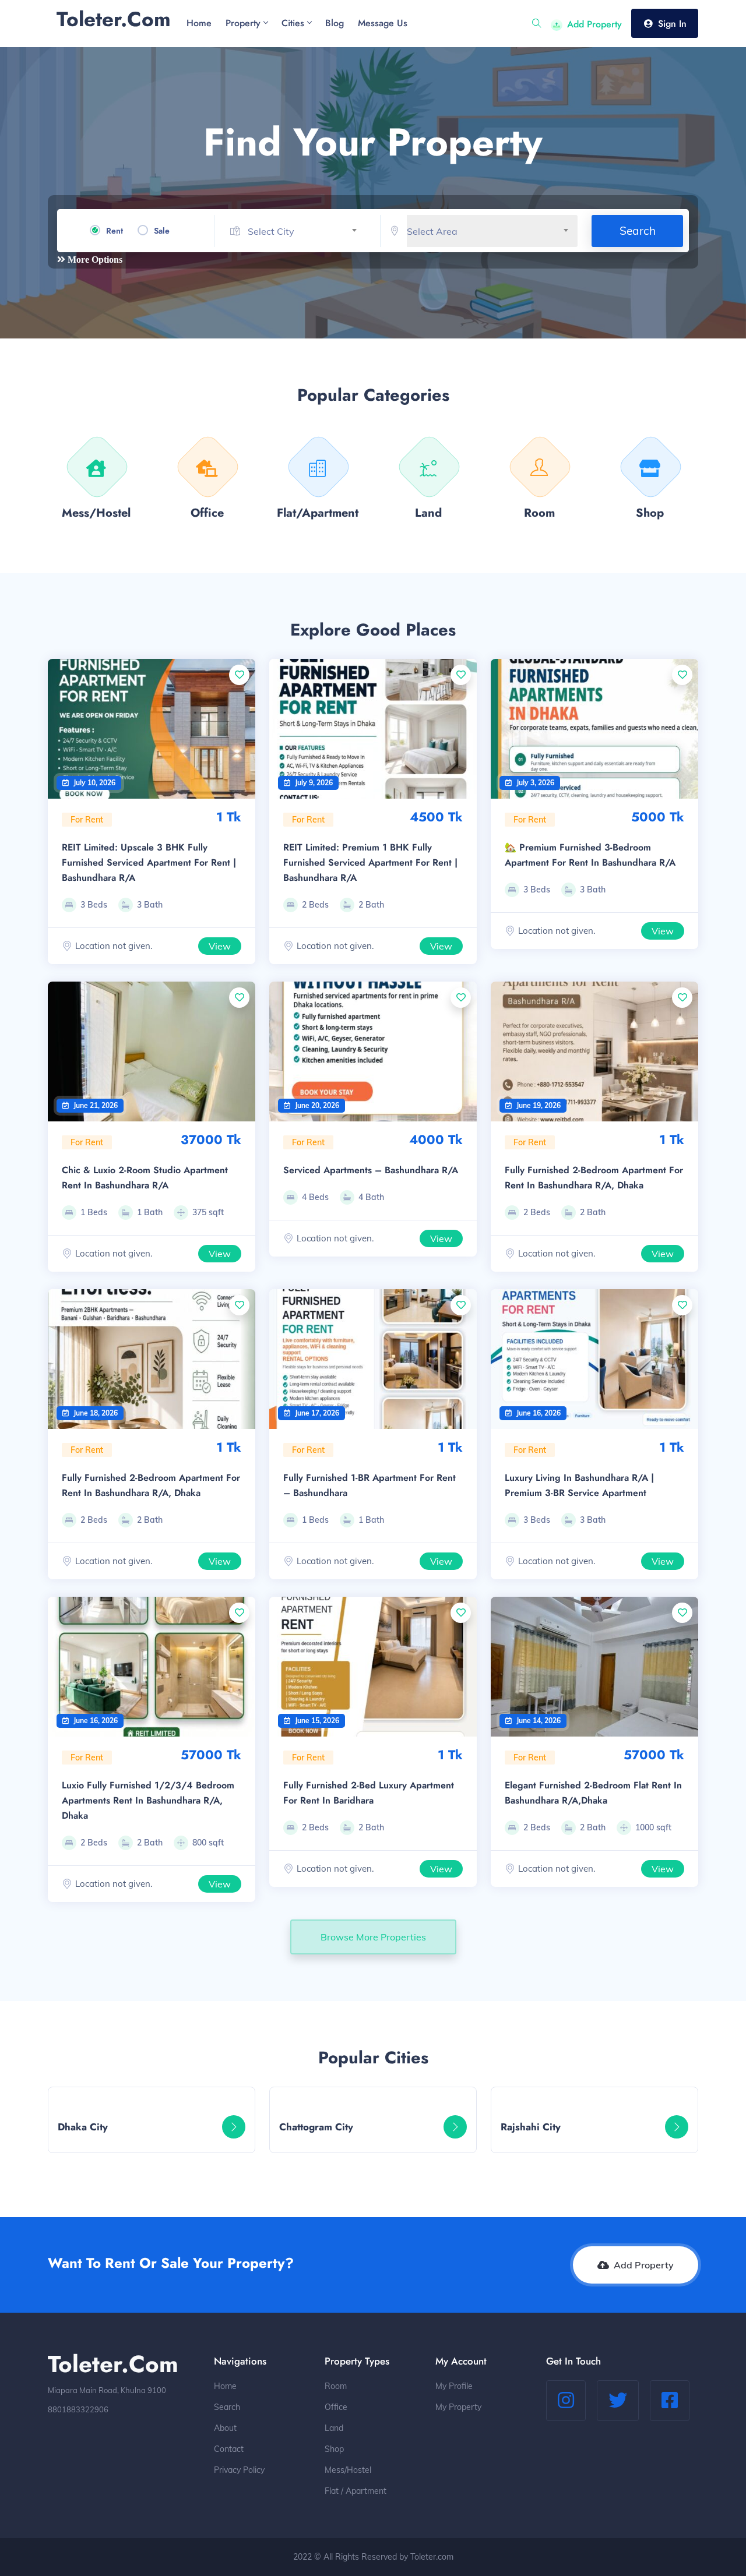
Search (638, 231)
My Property (458, 2407)
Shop (334, 2449)
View (220, 946)
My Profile (454, 2386)
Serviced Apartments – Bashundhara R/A (371, 1170)
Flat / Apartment (356, 2491)
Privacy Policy (239, 2470)
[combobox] (307, 232)
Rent (115, 231)
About (225, 2428)
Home (225, 2386)
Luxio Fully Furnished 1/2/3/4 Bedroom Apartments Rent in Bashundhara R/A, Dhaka (148, 1800)
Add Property (594, 24)
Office (336, 2407)
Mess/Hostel (348, 2470)
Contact (229, 2449)
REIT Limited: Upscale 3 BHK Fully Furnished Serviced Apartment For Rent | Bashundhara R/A (149, 862)
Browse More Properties (373, 1937)
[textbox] (307, 232)
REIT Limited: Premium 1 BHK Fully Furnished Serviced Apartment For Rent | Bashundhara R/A (370, 862)
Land (334, 2428)
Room (336, 2386)
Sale (162, 231)
